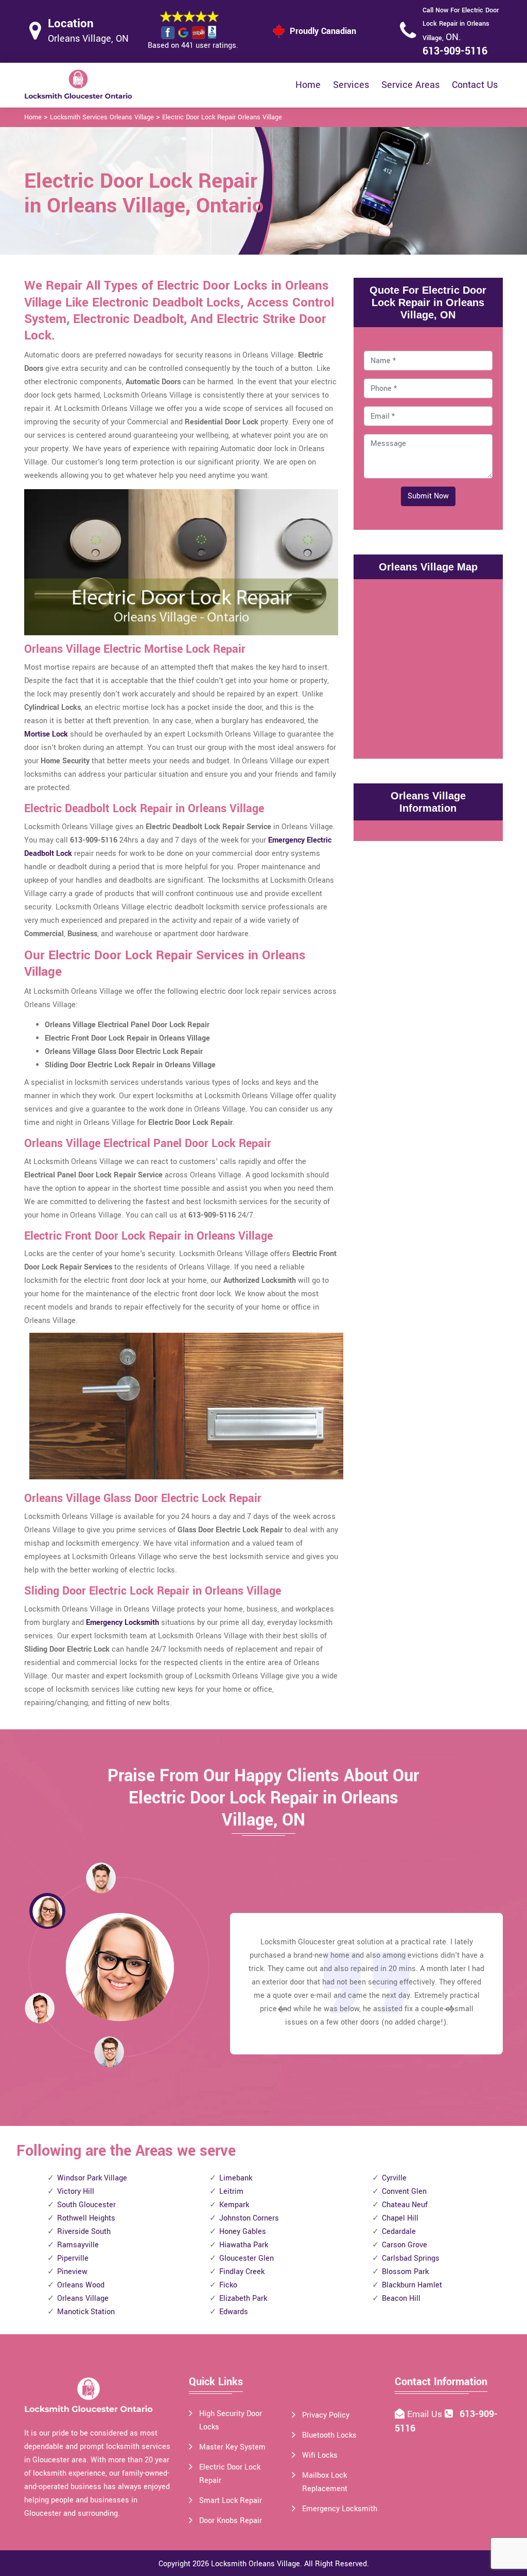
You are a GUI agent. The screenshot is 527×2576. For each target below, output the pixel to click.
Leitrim (231, 2192)
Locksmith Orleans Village (256, 2564)
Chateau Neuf (405, 2205)
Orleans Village (83, 2298)
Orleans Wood (81, 2285)
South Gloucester (86, 2205)
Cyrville (394, 2178)
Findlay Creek (242, 2272)
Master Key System (232, 2447)
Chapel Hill (400, 2218)
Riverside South (84, 2232)
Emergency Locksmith (340, 2509)
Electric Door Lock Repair (230, 2474)
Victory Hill (76, 2192)
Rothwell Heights (86, 2218)
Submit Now (428, 496)
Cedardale (399, 2232)
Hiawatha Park (244, 2245)
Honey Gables (243, 2232)
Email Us (426, 2414)
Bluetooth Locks (329, 2435)
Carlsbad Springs (411, 2258)
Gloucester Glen (247, 2258)
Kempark (234, 2205)
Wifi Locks (320, 2455)
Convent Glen (404, 2192)
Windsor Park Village (92, 2178)
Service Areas (410, 85)
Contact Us (475, 85)
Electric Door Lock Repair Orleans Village (222, 117)
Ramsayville (78, 2245)
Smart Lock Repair (231, 2501)
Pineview (72, 2272)
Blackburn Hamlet (412, 2285)
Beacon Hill (401, 2298)
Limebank (236, 2178)
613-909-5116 (455, 51)
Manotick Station (86, 2312)
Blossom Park (405, 2272)
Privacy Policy (326, 2415)
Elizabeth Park (243, 2298)
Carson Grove (405, 2245)
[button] (109, 2051)
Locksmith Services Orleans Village (102, 117)
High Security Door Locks (231, 2420)
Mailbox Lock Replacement (325, 2482)
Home (308, 85)
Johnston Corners (249, 2218)
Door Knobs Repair (231, 2521)
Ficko (228, 2285)
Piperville (73, 2258)
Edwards (234, 2312)
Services (351, 85)
